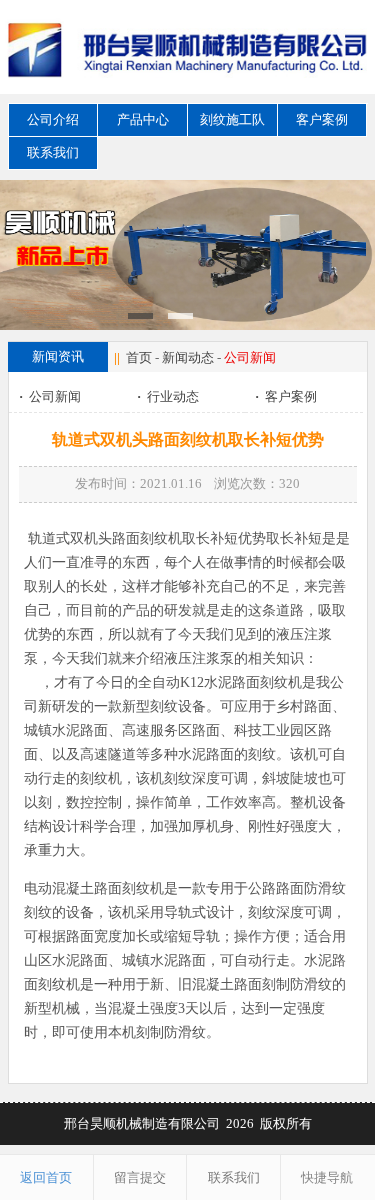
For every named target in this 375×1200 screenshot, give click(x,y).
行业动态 (168, 396)
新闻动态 (188, 357)
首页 (139, 357)
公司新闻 (50, 396)
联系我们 (53, 152)
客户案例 (322, 119)
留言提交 (140, 1177)
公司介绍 (53, 119)
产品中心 (143, 119)
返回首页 (46, 1177)
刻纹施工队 (232, 119)
